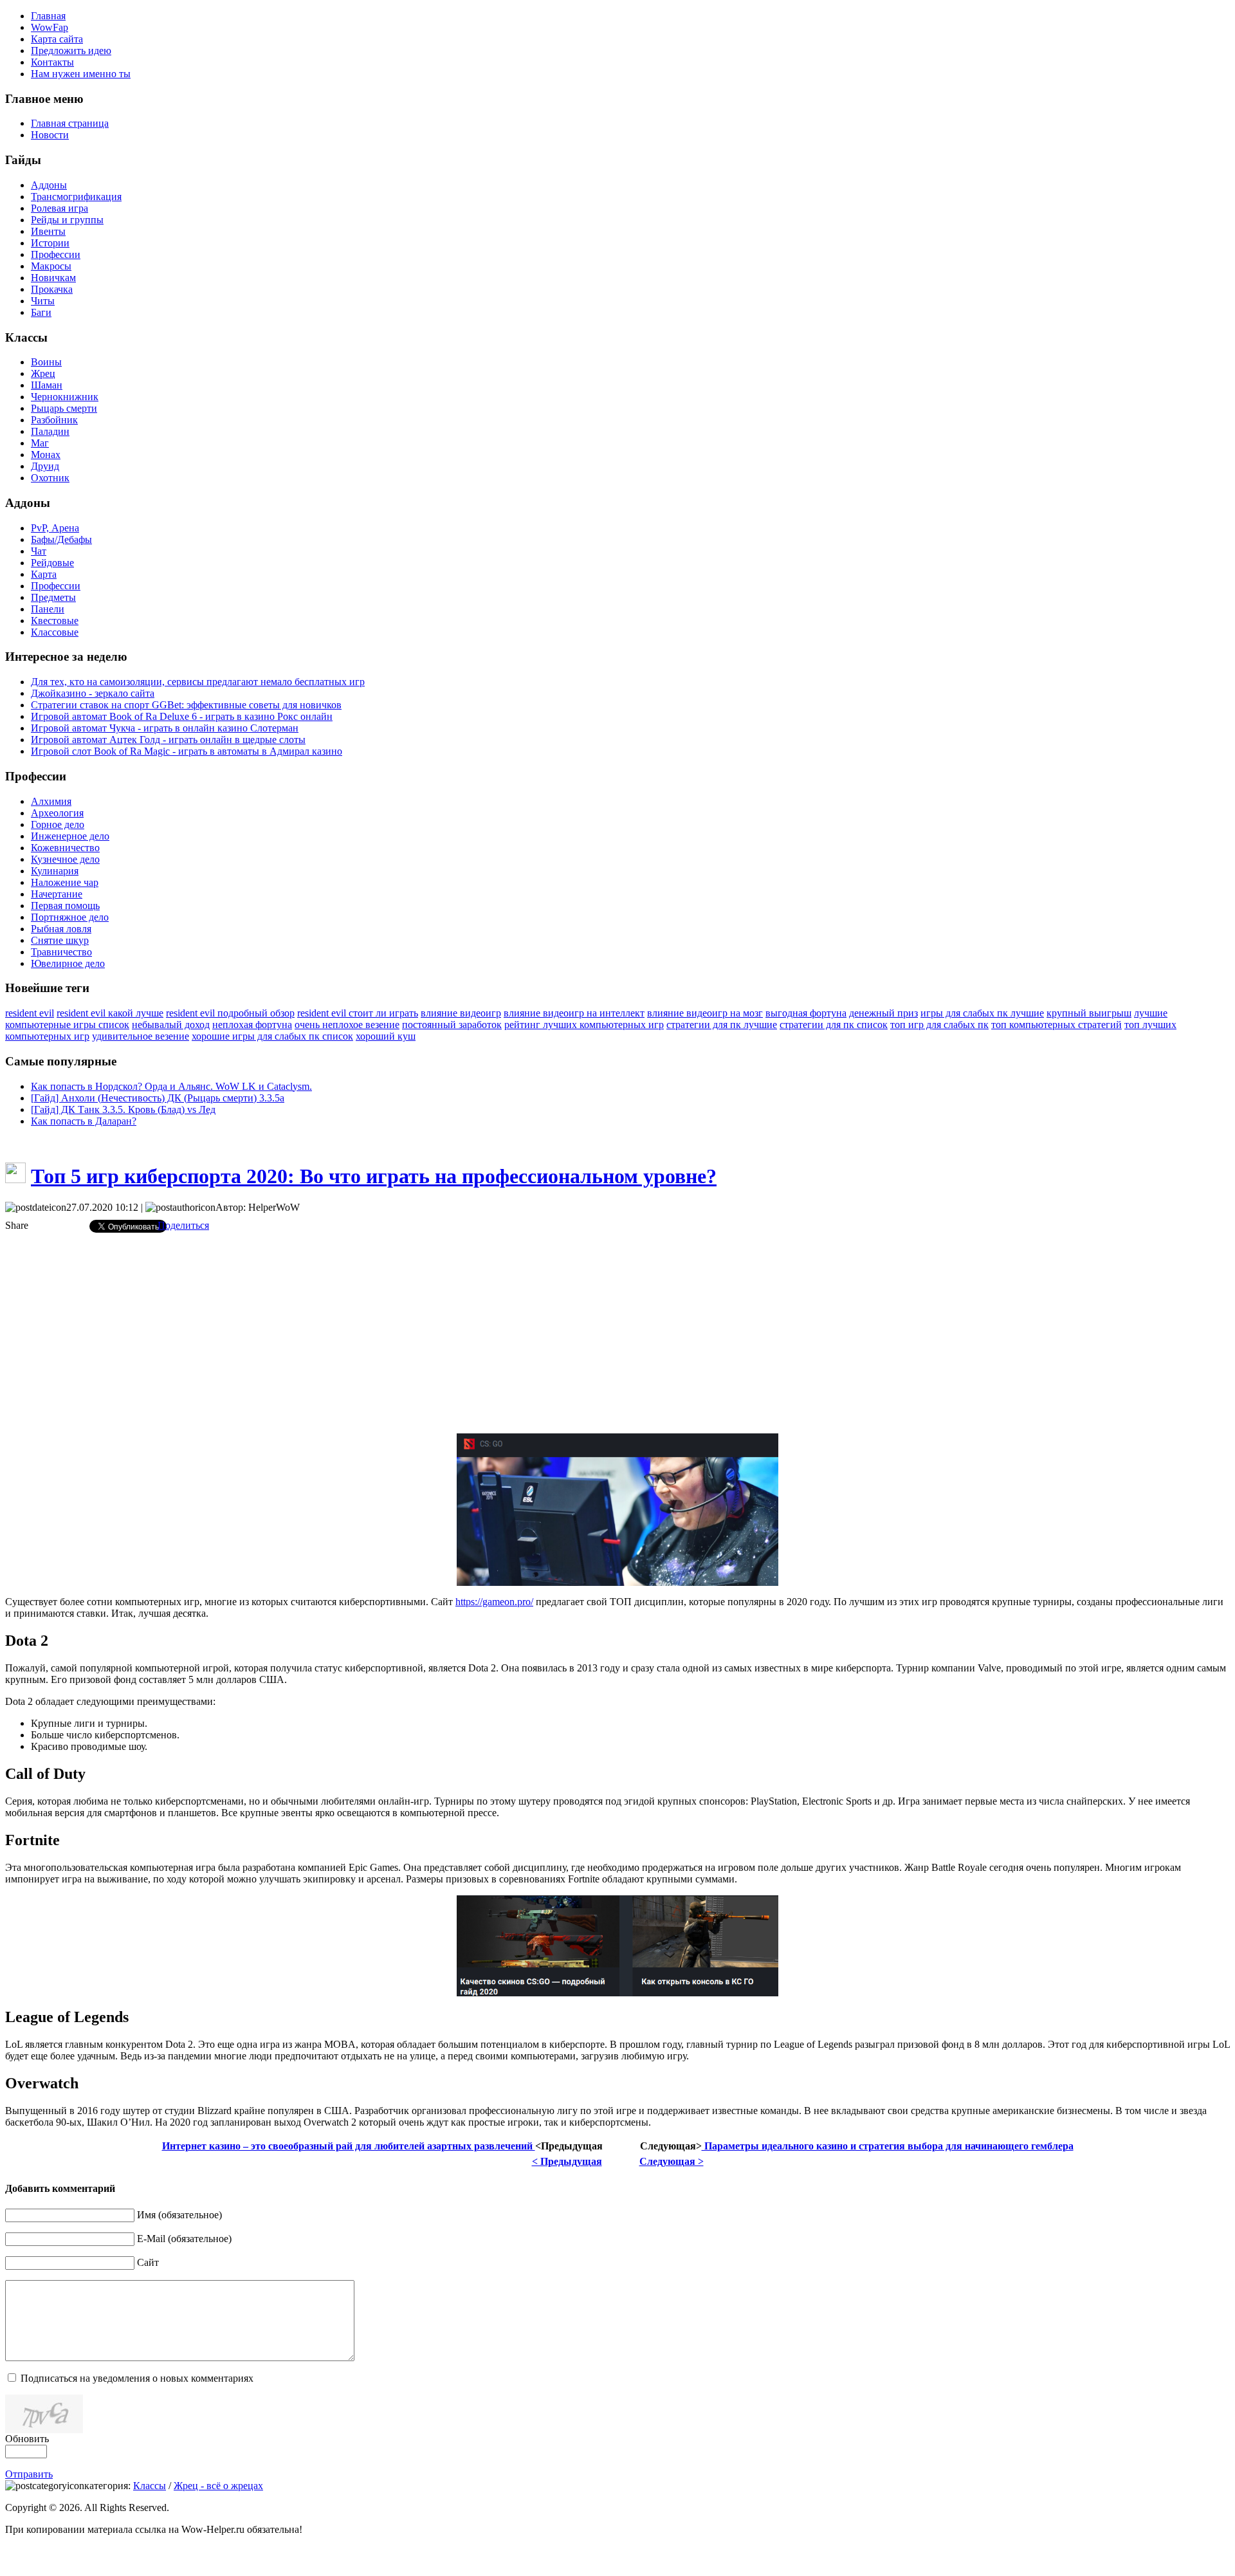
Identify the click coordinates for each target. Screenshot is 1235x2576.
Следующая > (672, 2161)
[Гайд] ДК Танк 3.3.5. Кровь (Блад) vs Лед (123, 1109)
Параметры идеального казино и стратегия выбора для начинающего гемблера (888, 2146)
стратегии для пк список (834, 1025)
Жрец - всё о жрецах (218, 2486)
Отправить (29, 2474)
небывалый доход (171, 1025)
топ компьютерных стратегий (1057, 1025)
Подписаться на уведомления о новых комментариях (137, 2378)
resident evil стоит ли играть (358, 1013)
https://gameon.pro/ (494, 1602)
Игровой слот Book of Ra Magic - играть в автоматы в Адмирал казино (187, 751)
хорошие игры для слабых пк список (272, 1036)
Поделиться (183, 1225)
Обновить (27, 2439)
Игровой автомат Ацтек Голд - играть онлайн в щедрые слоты (168, 740)
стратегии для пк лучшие (722, 1025)
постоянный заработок (452, 1025)
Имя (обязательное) (179, 2215)
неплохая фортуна (252, 1025)
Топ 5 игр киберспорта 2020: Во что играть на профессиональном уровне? (374, 1176)
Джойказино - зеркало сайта (93, 693)
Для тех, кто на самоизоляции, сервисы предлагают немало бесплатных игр (198, 682)
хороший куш (386, 1036)
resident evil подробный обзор (230, 1013)
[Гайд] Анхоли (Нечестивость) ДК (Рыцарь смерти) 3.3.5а (158, 1098)
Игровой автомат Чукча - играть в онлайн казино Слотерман (165, 728)
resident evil (30, 1013)
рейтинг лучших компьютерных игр (584, 1025)
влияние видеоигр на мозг (705, 1013)
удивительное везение (141, 1036)
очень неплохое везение (347, 1025)
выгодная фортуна (806, 1013)
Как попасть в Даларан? (84, 1121)
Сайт (148, 2262)
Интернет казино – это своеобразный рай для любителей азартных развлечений (349, 2146)
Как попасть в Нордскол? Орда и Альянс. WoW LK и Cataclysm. (171, 1086)
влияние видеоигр (461, 1013)
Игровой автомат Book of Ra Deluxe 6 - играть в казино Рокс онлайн (182, 716)
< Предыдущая (567, 2161)
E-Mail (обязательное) (184, 2239)
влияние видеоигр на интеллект (574, 1013)
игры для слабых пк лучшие (982, 1013)
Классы (150, 2486)
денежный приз (883, 1013)
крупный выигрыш (1089, 1013)
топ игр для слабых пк (939, 1025)
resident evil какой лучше (110, 1013)
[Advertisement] (617, 1333)
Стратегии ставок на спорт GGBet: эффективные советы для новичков (186, 705)
